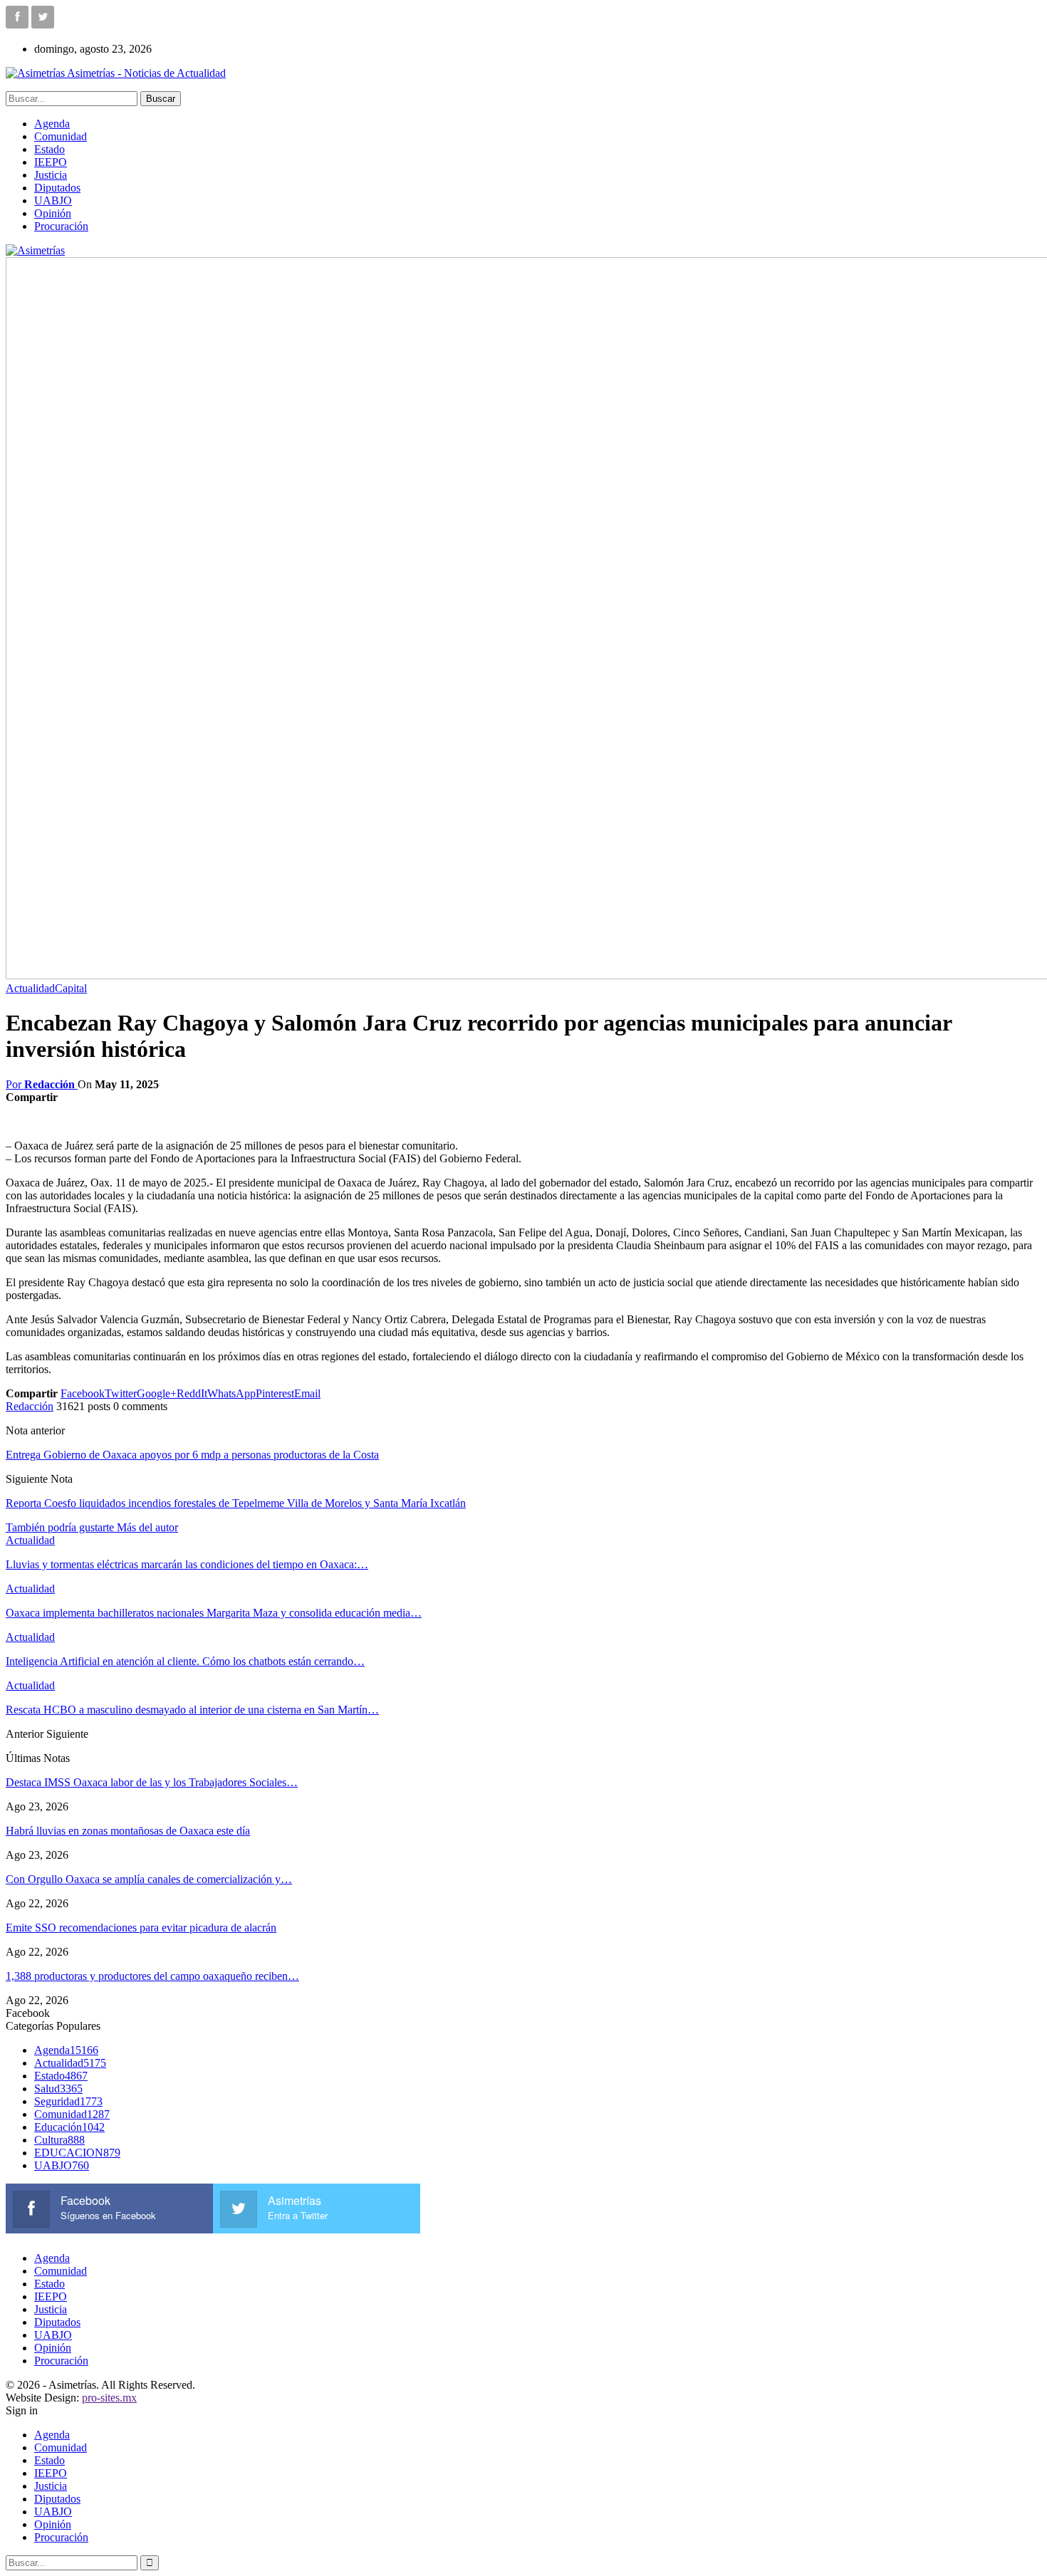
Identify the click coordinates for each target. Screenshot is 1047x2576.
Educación (69, 2127)
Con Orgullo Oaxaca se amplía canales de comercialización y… (149, 1879)
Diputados (57, 188)
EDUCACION (77, 2153)
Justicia (51, 175)
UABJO (53, 200)
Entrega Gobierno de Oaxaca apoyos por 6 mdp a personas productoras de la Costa (192, 1455)
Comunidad (61, 136)
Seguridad (68, 2101)
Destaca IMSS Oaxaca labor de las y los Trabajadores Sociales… (152, 1782)
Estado (50, 149)
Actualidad (30, 988)
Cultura (59, 2140)
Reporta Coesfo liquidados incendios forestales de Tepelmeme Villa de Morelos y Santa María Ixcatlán (236, 1503)
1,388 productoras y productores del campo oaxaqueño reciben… (152, 1976)
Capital (71, 988)
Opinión (53, 213)
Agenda (52, 124)
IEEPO (51, 162)
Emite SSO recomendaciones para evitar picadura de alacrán (141, 1928)
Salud (58, 2089)
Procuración (61, 226)
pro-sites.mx (109, 2398)
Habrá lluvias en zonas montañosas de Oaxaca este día (128, 1831)
